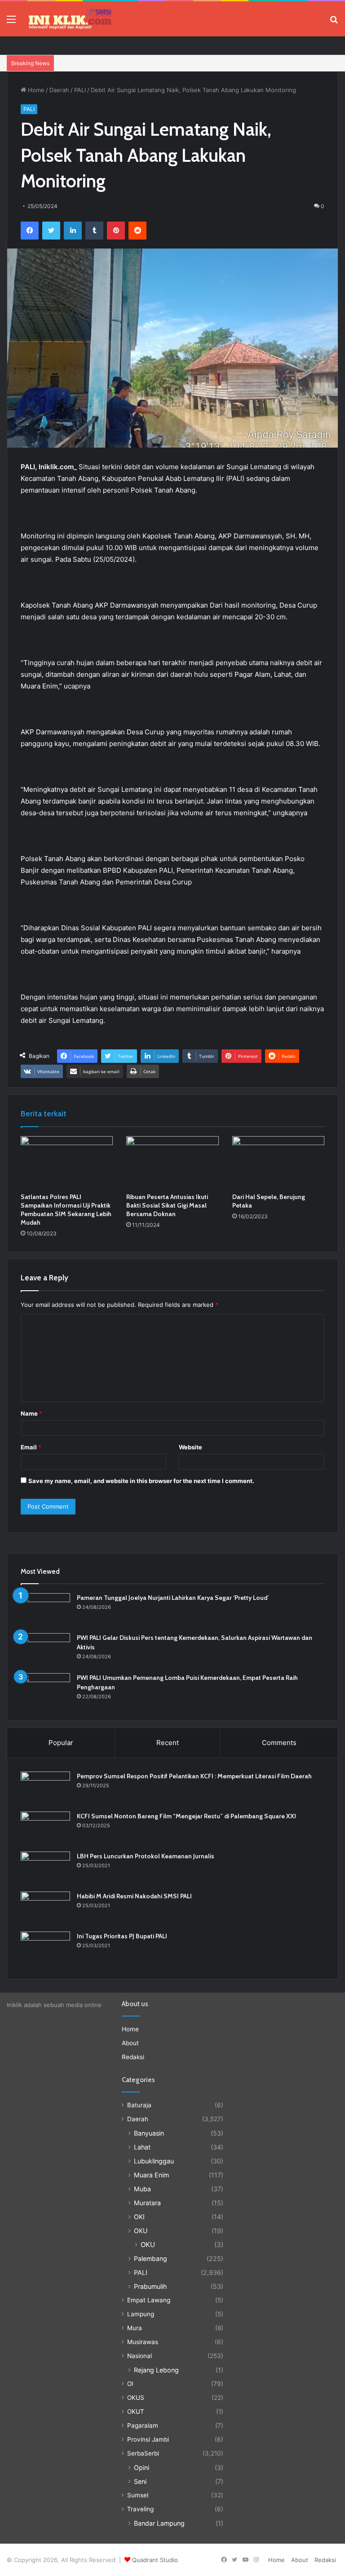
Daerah (59, 90)
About (130, 2043)
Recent (168, 1743)
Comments (279, 1743)
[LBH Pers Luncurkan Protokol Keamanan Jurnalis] (45, 1868)
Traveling (140, 2509)
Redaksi (133, 2057)
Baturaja (139, 2105)
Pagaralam (143, 2425)
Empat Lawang (149, 2300)
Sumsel (138, 2495)
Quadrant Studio (155, 2560)
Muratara (147, 2203)
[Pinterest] (116, 231)
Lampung (141, 2314)
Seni (140, 2481)
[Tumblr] (94, 231)
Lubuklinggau (154, 2161)
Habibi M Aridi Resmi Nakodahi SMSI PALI (134, 1896)
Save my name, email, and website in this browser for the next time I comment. (141, 1481)
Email (31, 1447)
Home (35, 90)
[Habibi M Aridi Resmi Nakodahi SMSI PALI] (45, 1908)
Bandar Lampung (159, 2523)
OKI (139, 2217)
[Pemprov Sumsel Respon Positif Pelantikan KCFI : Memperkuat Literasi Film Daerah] (45, 1788)
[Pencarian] (334, 22)
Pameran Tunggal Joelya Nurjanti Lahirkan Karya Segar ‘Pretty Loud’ (173, 1598)
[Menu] (11, 22)
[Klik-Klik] (70, 19)
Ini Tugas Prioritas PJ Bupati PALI (122, 1936)
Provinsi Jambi (148, 2439)
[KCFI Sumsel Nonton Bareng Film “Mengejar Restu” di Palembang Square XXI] (45, 1828)
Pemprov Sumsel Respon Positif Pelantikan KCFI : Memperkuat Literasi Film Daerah (194, 1776)
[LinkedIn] (73, 231)
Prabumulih (150, 2286)
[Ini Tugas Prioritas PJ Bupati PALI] (45, 1948)
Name (31, 1413)
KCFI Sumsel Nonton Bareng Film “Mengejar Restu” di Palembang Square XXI (186, 1816)
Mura (135, 2328)
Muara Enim (151, 2175)
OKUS (136, 2398)
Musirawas (143, 2342)
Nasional (139, 2356)
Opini (142, 2467)
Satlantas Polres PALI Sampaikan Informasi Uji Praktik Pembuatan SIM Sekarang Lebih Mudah (66, 1210)
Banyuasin (149, 2133)
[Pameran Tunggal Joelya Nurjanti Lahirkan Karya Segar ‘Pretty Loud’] (45, 1610)
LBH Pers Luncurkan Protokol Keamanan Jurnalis (146, 1856)
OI (130, 2384)
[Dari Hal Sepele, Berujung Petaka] (278, 1162)
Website (190, 1447)
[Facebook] (30, 231)
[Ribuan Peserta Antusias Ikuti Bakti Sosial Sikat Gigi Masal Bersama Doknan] (172, 1162)
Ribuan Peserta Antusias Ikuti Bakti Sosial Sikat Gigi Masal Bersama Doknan (167, 1205)
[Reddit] (137, 231)
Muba (142, 2189)
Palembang (150, 2258)
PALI (80, 90)
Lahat (142, 2147)
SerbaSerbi (143, 2453)
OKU (141, 2231)
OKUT (136, 2412)
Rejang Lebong (156, 2370)
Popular (61, 1743)
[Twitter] (51, 231)
